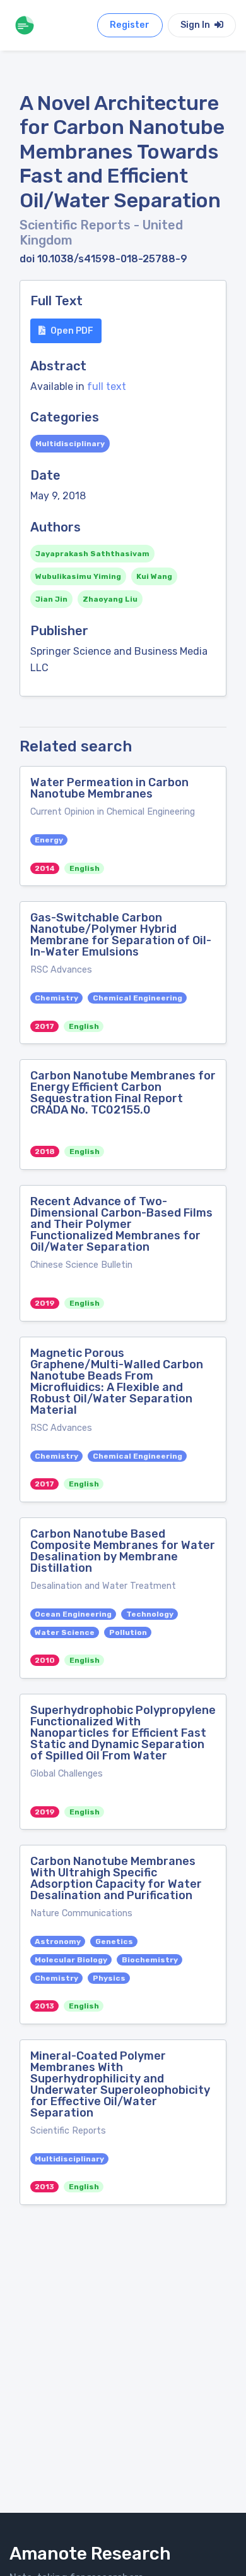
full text (107, 386)
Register (130, 25)
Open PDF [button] (72, 331)
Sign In (196, 25)
